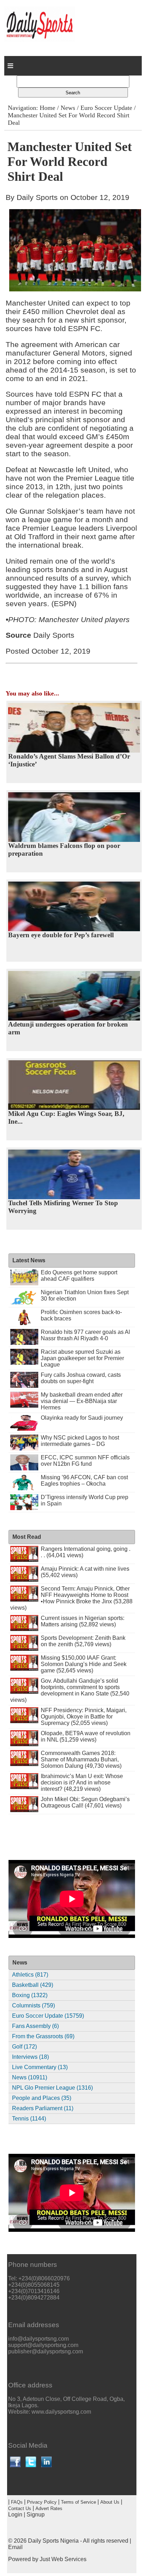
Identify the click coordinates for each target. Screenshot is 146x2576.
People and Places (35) (42, 2098)
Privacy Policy (42, 2502)
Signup (36, 2514)
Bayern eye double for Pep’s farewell (61, 935)
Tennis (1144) (29, 2119)
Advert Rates (49, 2508)
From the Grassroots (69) (43, 2036)
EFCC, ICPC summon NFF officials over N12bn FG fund (85, 1461)
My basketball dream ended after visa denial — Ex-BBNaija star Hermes (82, 1401)
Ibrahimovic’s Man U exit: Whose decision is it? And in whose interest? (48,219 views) (82, 1782)
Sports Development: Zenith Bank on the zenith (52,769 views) (83, 1641)
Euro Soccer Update (106, 108)
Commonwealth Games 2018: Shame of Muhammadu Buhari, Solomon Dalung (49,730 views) (81, 1759)
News (68, 108)
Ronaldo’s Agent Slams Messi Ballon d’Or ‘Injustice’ (69, 760)
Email (15, 2547)
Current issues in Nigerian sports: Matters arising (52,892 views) (83, 1621)
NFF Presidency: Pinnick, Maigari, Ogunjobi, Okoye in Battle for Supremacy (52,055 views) (84, 1717)
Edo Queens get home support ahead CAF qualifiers (79, 1276)
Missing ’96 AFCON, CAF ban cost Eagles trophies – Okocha (84, 1480)
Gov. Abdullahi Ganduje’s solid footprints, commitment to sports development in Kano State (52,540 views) (70, 1690)
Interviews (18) (30, 2057)
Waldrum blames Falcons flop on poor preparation (64, 850)
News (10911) (30, 2077)
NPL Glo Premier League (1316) (52, 2088)
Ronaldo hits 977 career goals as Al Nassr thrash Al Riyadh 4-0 (85, 1335)
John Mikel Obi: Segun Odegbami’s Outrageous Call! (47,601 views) (85, 1802)
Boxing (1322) (30, 1995)
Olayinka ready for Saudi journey (82, 1418)
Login (15, 2514)
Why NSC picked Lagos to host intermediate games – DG (80, 1441)
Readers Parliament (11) (43, 2108)
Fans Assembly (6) (35, 2026)
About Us (110, 2502)
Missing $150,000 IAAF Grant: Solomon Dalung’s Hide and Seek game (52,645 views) (84, 1664)
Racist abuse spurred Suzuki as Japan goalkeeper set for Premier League (82, 1358)
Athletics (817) (30, 1975)
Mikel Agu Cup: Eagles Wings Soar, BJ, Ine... (66, 1117)
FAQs (17, 2502)
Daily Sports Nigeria (53, 2541)
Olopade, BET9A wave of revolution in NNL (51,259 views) (86, 1736)
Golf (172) (24, 2047)
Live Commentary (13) (40, 2067)
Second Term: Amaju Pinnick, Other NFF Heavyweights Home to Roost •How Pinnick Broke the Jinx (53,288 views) (72, 1598)
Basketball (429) (33, 1985)
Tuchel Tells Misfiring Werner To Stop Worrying (63, 1207)
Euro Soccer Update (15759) (48, 2016)
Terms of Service (78, 2502)
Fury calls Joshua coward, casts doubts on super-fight (81, 1378)
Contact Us (20, 2508)
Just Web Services (63, 2559)
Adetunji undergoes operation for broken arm (68, 1028)
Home (47, 108)
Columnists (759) (33, 2005)
